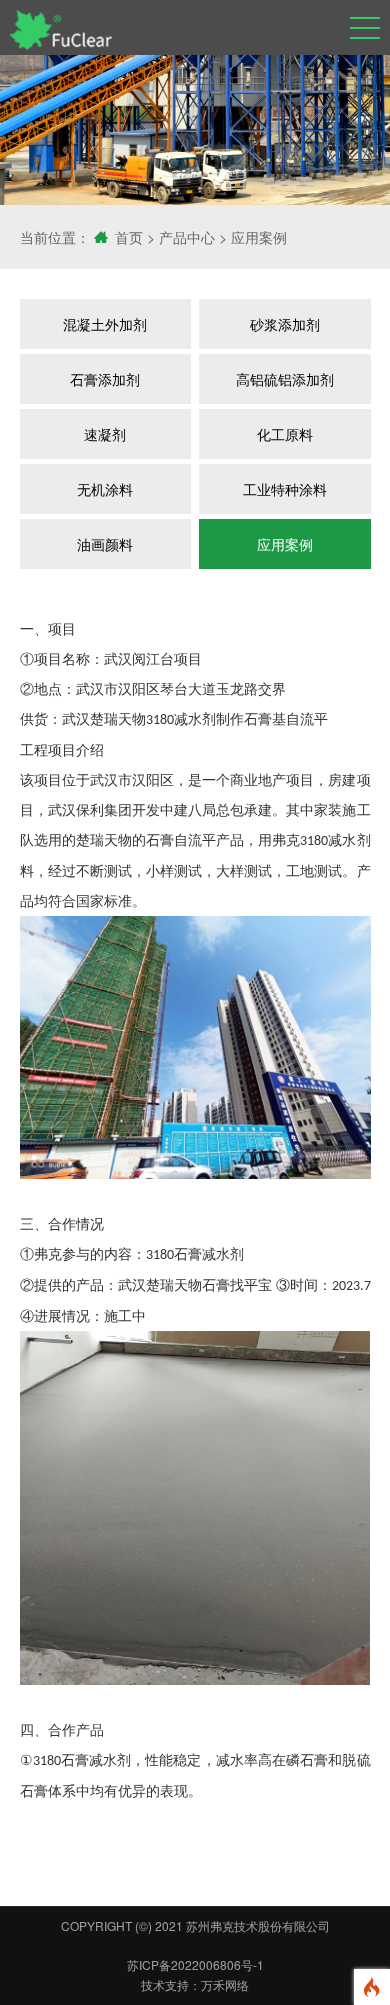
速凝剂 (105, 434)
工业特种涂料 (285, 489)
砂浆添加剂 (285, 324)
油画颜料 (105, 544)
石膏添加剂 (105, 379)
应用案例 (259, 237)
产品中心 (187, 237)
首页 (129, 237)
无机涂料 (105, 489)
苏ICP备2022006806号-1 (195, 1964)
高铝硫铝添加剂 (285, 379)
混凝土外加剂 (105, 324)
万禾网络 (225, 1984)
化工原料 (285, 434)
